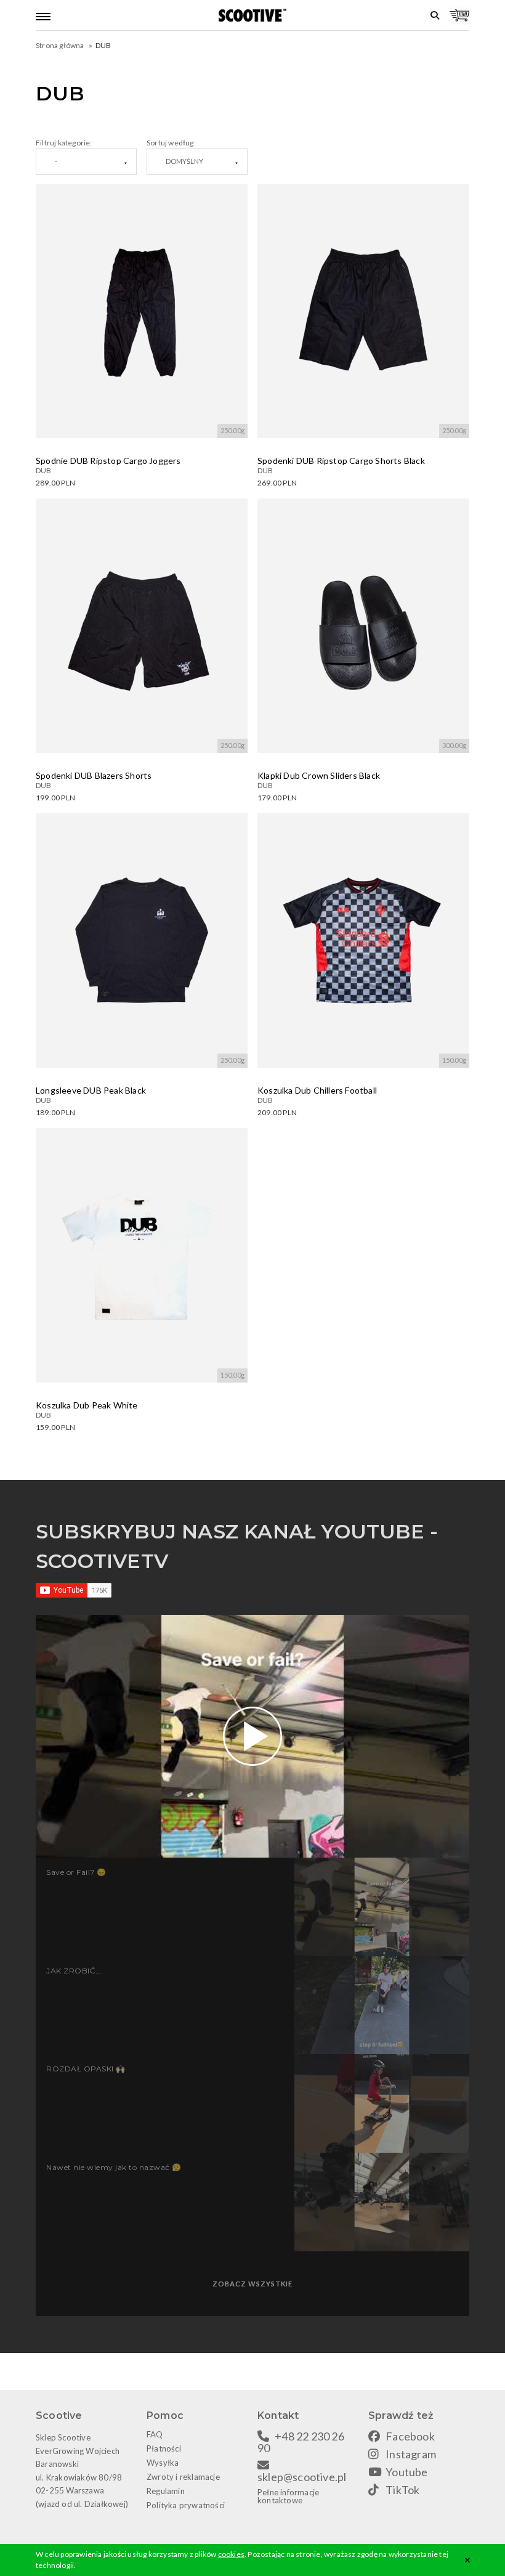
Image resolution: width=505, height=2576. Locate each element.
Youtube (406, 2472)
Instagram (411, 2454)
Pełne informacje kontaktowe (288, 2496)
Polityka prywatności (186, 2505)
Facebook (410, 2436)
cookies (231, 2554)
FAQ (155, 2434)
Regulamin (166, 2491)
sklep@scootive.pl (302, 2477)
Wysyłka (163, 2463)
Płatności (164, 2448)
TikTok (402, 2490)
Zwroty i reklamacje (183, 2477)
